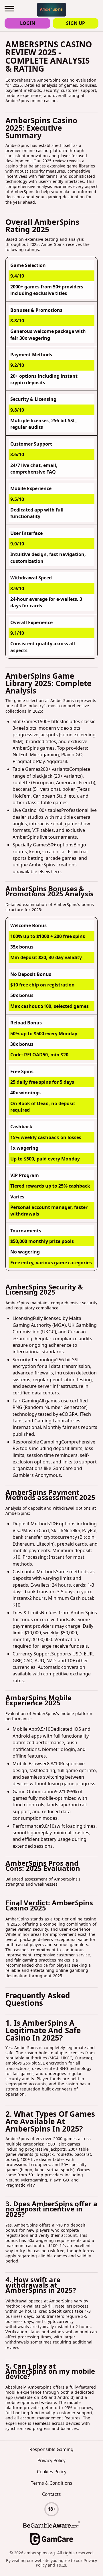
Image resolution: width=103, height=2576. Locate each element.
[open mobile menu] (9, 9)
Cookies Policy (52, 2472)
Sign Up (76, 23)
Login (28, 23)
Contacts (51, 2494)
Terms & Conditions (52, 2483)
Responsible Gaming (51, 2449)
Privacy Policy (51, 2460)
